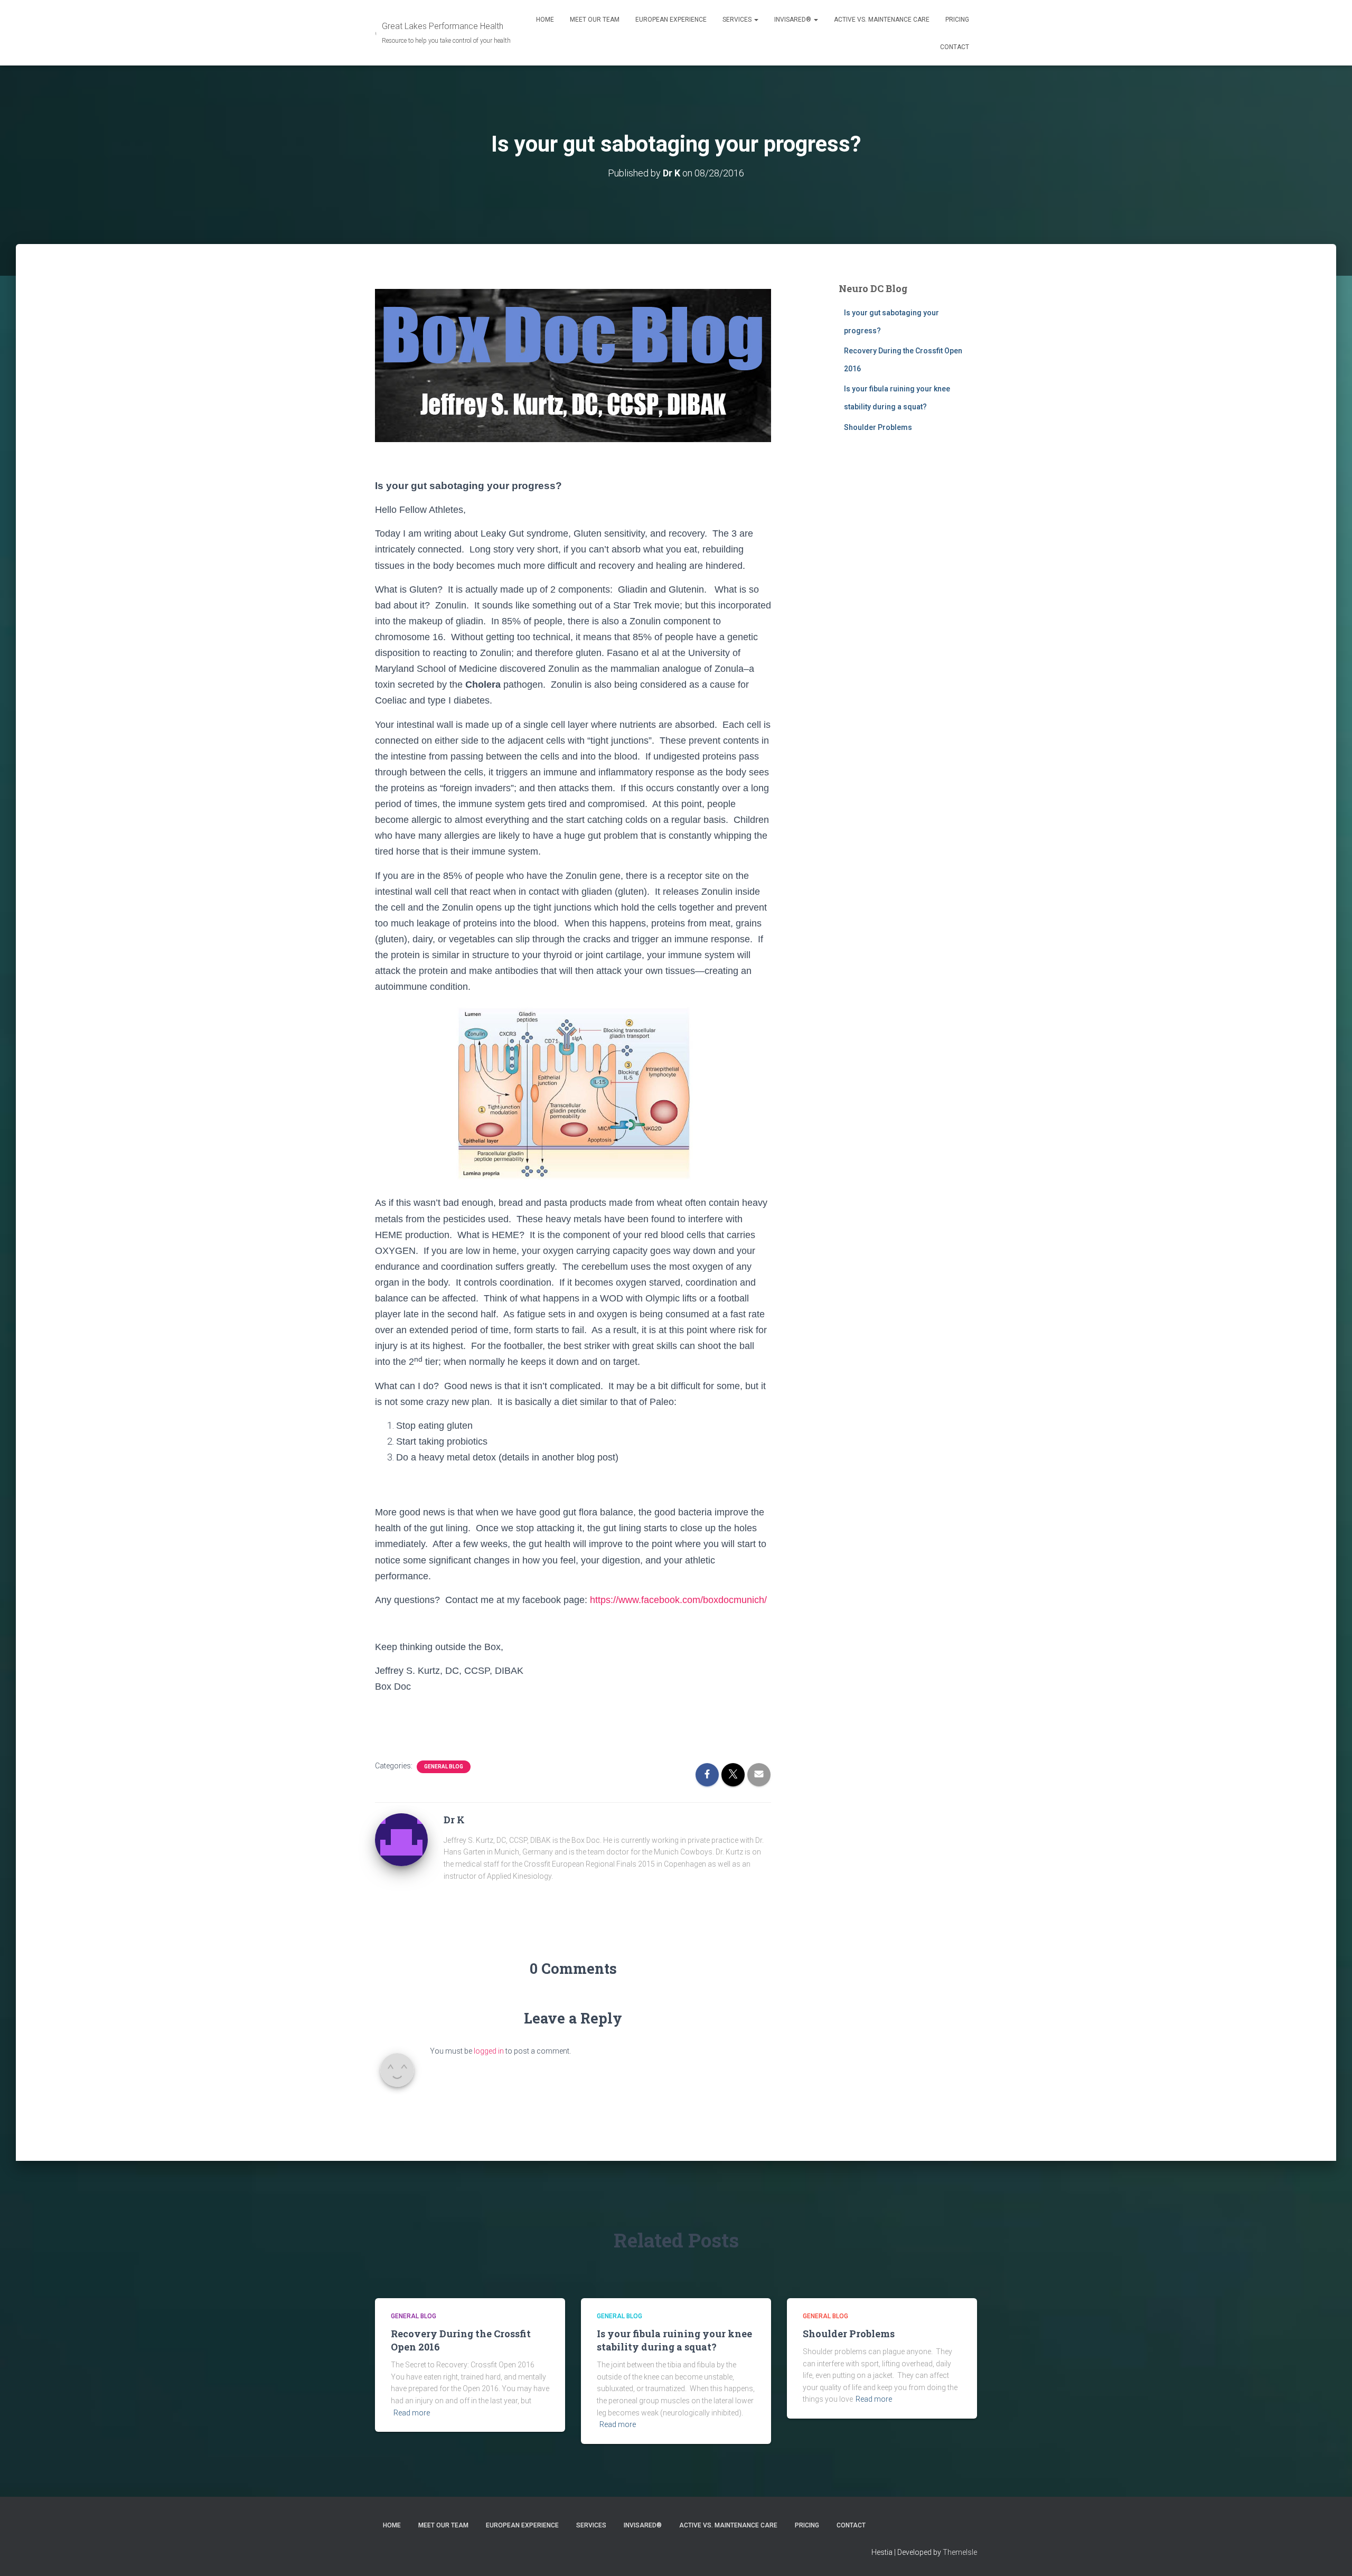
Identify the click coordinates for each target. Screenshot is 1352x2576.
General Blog (444, 1767)
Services (738, 20)
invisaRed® (794, 20)
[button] (756, 20)
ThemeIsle (960, 2552)
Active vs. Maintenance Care (882, 20)
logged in (489, 2051)
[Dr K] (401, 1839)
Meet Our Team (595, 20)
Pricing (957, 20)
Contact (955, 47)
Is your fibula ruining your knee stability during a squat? (674, 2340)
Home (545, 20)
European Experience (671, 20)
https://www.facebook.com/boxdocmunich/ (678, 1600)
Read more (412, 2413)
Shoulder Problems (878, 427)
